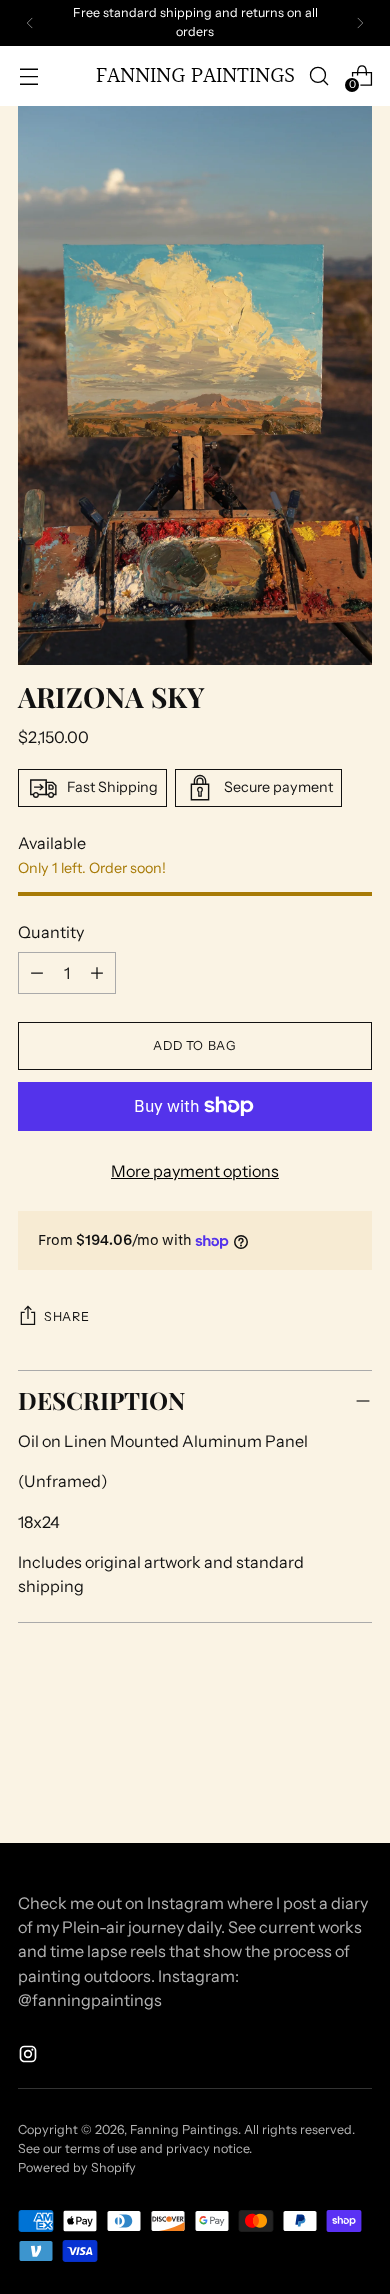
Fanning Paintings (184, 2129)
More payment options (195, 1171)
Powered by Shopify (77, 2167)
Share (66, 1316)
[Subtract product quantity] (97, 973)
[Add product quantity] (37, 973)
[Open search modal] (318, 75)
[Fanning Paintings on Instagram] (30, 2057)
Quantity (51, 932)
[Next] (360, 23)
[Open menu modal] (28, 75)
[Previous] (30, 23)
